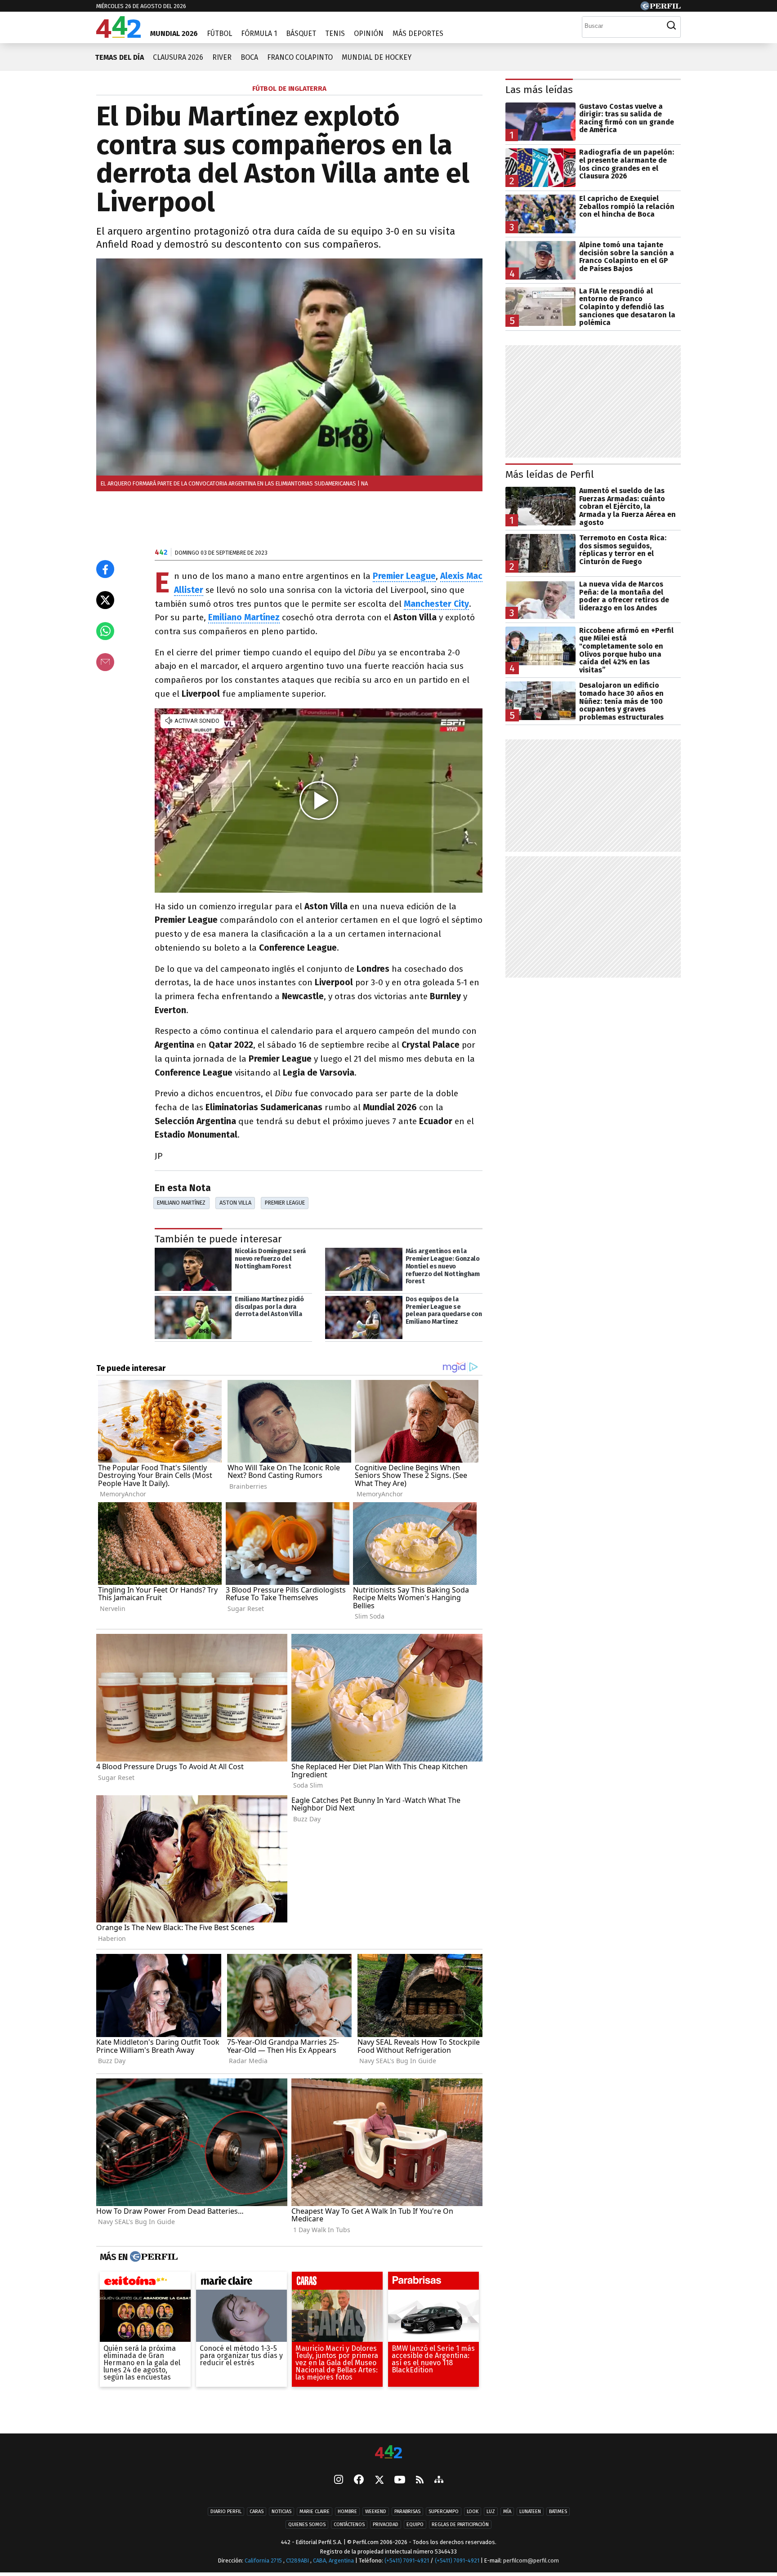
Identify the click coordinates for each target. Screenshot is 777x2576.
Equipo (415, 2525)
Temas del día (119, 57)
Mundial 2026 (174, 33)
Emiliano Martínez (181, 1203)
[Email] (105, 662)
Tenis (335, 33)
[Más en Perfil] (153, 2257)
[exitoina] (145, 2283)
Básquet (301, 33)
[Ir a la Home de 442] (118, 35)
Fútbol (219, 33)
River (222, 57)
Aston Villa (235, 1203)
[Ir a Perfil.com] (661, 8)
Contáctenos (349, 2525)
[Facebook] (359, 2480)
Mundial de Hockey (377, 57)
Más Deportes (418, 33)
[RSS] (420, 2480)
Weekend (376, 2511)
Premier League (285, 1203)
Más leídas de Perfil (550, 474)
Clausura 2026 (178, 57)
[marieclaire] (241, 2283)
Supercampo (444, 2511)
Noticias (281, 2511)
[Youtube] (400, 2480)
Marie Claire (315, 2511)
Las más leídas (539, 90)
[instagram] (339, 2480)
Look (473, 2511)
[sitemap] (439, 2480)
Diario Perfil (226, 2511)
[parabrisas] (433, 2283)
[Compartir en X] (105, 600)
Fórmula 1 (259, 33)
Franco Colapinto (300, 57)
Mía (507, 2511)
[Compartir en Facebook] (105, 569)
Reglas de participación (460, 2525)
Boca (249, 57)
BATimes (558, 2511)
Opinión (369, 33)
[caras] (337, 2283)
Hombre (347, 2511)
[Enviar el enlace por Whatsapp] (105, 631)
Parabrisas (407, 2511)
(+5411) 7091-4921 (407, 2560)
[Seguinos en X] (379, 2480)
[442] (388, 2453)
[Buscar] (671, 26)
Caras (257, 2511)
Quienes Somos (307, 2525)
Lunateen (530, 2511)
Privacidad (386, 2525)
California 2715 (264, 2560)
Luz (491, 2511)
